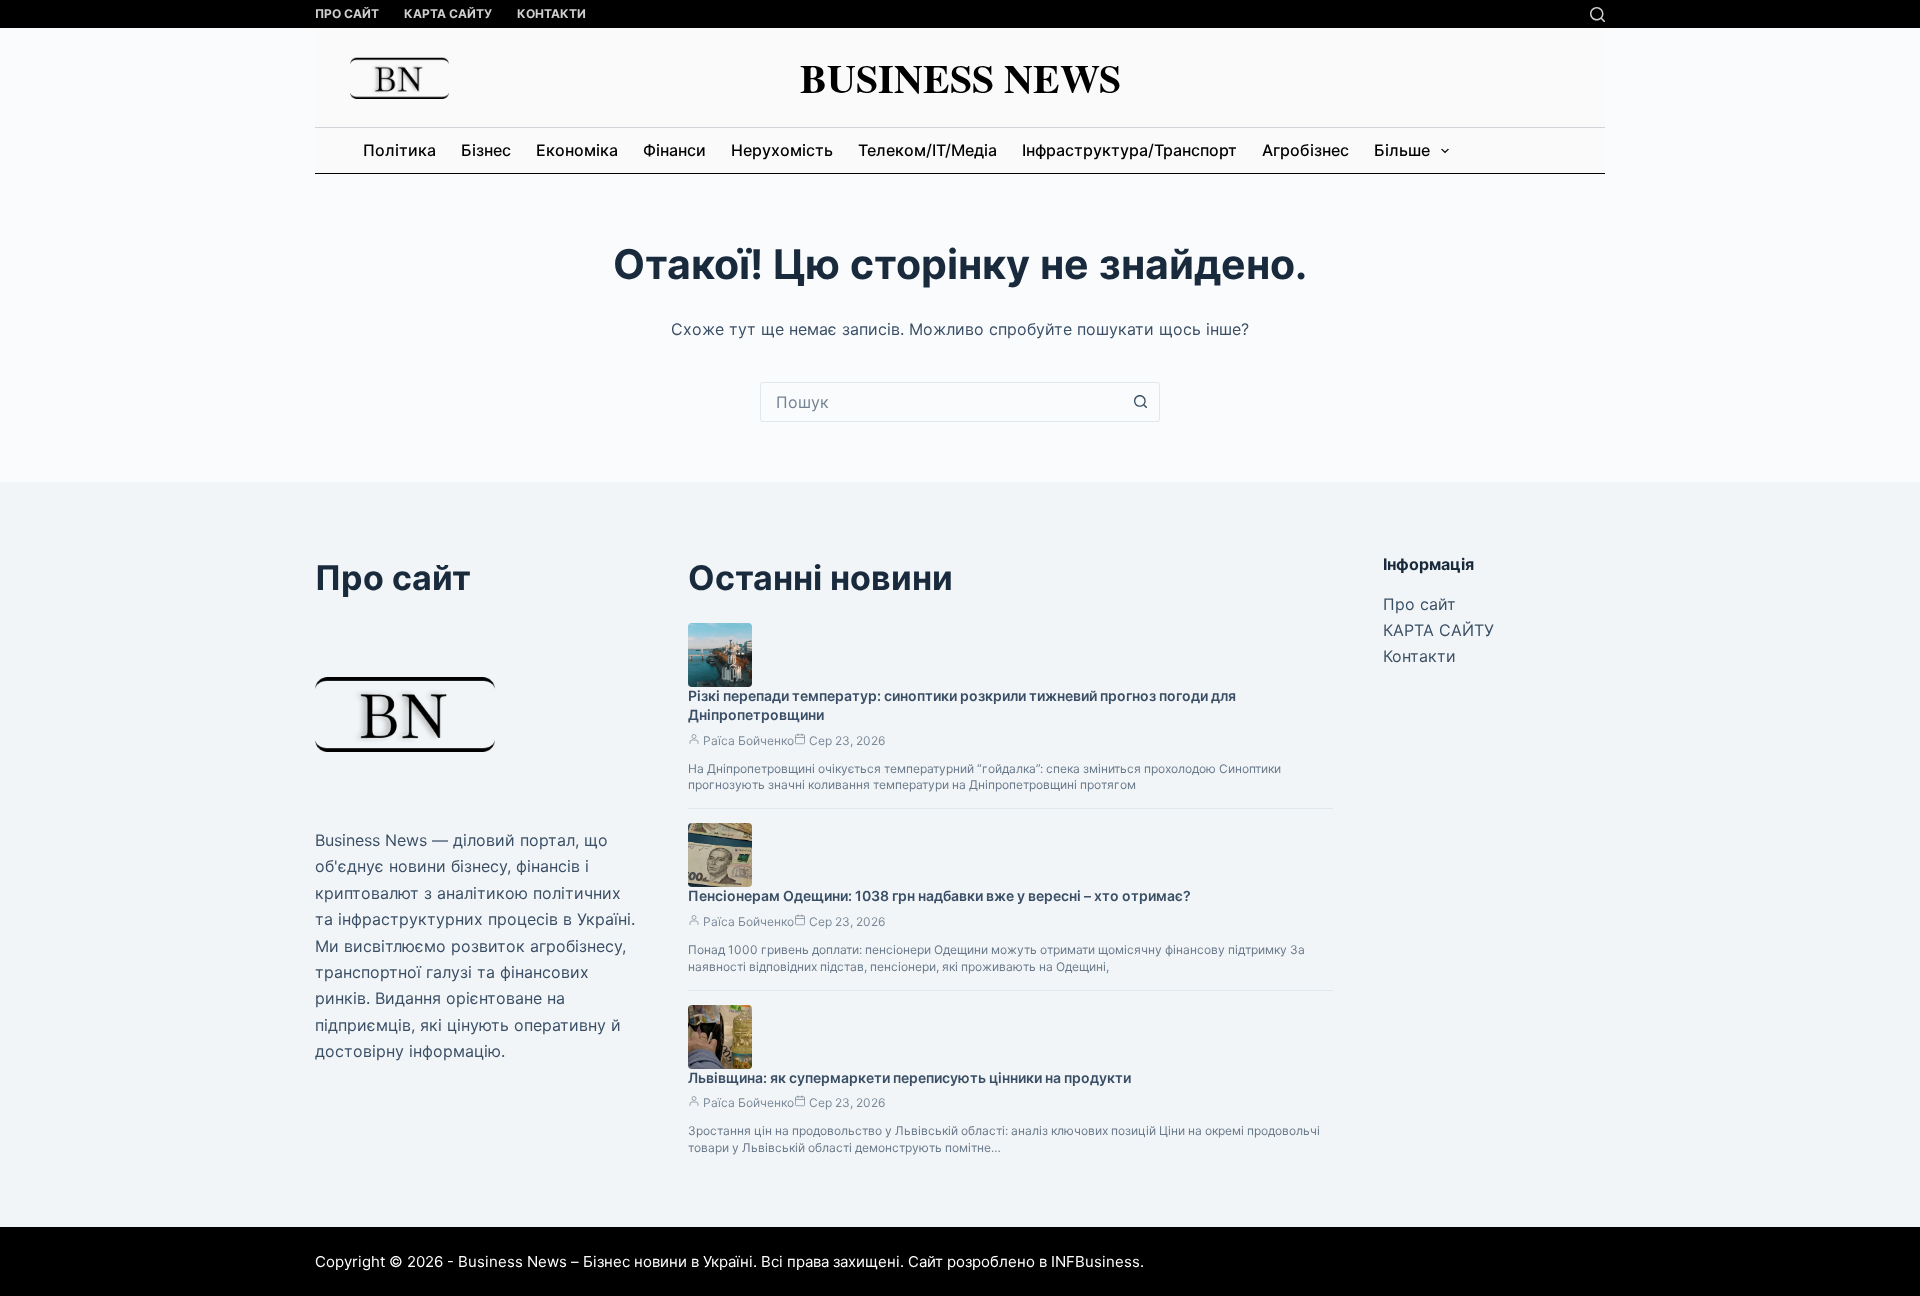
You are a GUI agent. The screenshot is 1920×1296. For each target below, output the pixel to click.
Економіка (577, 150)
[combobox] (941, 402)
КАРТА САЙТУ (448, 13)
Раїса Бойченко (748, 740)
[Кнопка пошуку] (1140, 402)
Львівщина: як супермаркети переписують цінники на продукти (909, 1077)
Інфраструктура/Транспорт (1129, 150)
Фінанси (674, 150)
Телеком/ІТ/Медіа (927, 150)
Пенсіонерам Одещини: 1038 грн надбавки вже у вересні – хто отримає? (939, 895)
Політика (399, 150)
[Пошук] (1597, 14)
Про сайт (347, 13)
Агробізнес (1305, 150)
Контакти (551, 13)
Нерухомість (782, 150)
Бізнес (486, 150)
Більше (1402, 150)
